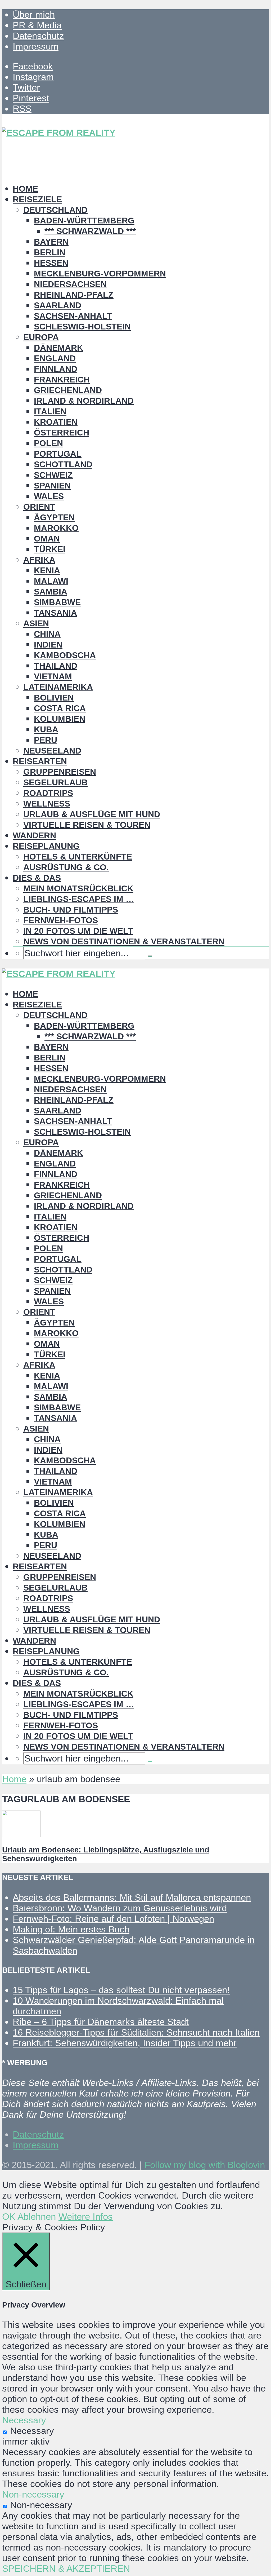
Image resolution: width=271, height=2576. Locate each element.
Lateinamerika (58, 687)
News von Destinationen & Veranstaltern (124, 941)
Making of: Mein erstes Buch (71, 1929)
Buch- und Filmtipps (71, 910)
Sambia (51, 592)
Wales (49, 496)
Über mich (34, 14)
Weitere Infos (86, 2216)
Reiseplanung (46, 846)
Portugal (58, 454)
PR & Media (37, 25)
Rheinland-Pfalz (74, 295)
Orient (39, 507)
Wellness (47, 804)
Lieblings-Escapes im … (79, 899)
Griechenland (68, 390)
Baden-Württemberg (84, 221)
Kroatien (56, 422)
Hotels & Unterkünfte (78, 857)
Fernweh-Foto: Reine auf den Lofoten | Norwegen (113, 1919)
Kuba (46, 729)
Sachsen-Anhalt (73, 316)
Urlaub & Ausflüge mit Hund (92, 814)
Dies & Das (37, 878)
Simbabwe (57, 602)
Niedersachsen (70, 284)
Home (25, 189)
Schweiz (53, 475)
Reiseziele (37, 199)
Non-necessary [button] (33, 2494)
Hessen (51, 263)
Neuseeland (52, 751)
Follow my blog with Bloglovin (205, 2165)
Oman (47, 539)
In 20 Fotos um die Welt (78, 931)
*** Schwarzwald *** (90, 231)
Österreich (62, 433)
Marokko (56, 528)
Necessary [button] (24, 2420)
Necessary (32, 2431)
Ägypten (54, 517)
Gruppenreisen (60, 772)
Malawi (51, 581)
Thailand (56, 666)
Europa (41, 337)
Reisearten (40, 761)
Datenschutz (38, 36)
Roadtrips (48, 793)
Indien (48, 645)
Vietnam (53, 676)
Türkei (50, 549)
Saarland (58, 305)
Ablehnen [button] (37, 2216)
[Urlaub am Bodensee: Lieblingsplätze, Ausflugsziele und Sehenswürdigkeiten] (21, 1834)
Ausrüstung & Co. (66, 867)
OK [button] (9, 2216)
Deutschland (55, 210)
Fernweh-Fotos (61, 920)
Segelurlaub (55, 782)
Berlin (50, 252)
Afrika (39, 560)
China (47, 634)
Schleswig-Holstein (82, 327)
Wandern (34, 835)
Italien (50, 411)
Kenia (47, 570)
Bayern (51, 242)
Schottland (63, 464)
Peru (46, 740)
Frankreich (62, 380)
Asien (36, 623)
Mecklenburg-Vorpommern (100, 274)
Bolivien (54, 698)
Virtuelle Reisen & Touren (87, 825)
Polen (48, 443)
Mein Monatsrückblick (78, 888)
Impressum (36, 46)
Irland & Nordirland (84, 401)
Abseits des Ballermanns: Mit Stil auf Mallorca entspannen (132, 1897)
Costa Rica (60, 708)
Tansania (55, 613)
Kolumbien (60, 719)
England (55, 358)
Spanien (52, 486)
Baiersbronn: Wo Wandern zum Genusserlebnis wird (120, 1908)
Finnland (56, 369)
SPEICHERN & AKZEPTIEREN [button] (66, 2568)
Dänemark (58, 348)
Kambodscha (65, 655)
